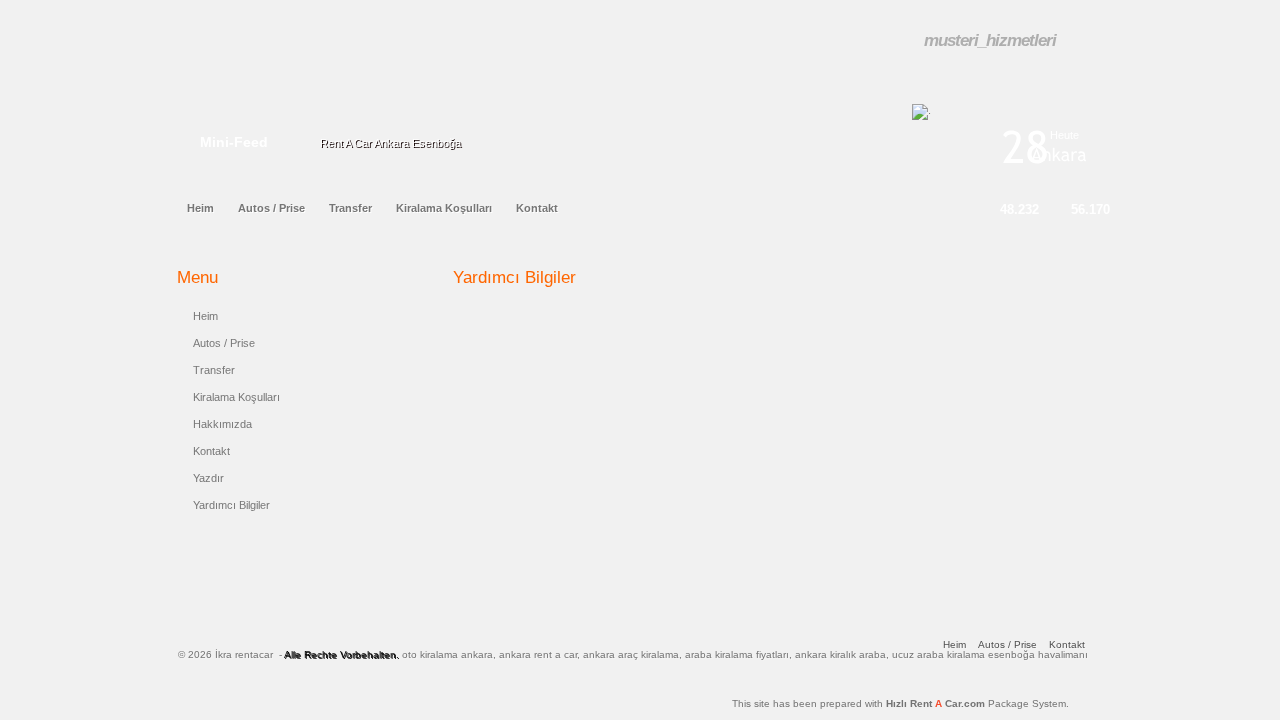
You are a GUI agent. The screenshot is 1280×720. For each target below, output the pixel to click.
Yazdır (208, 478)
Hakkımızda (222, 424)
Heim (205, 316)
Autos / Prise (224, 343)
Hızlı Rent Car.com (977, 703)
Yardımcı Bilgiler (231, 505)
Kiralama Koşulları (236, 397)
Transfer (214, 370)
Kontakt (211, 451)
